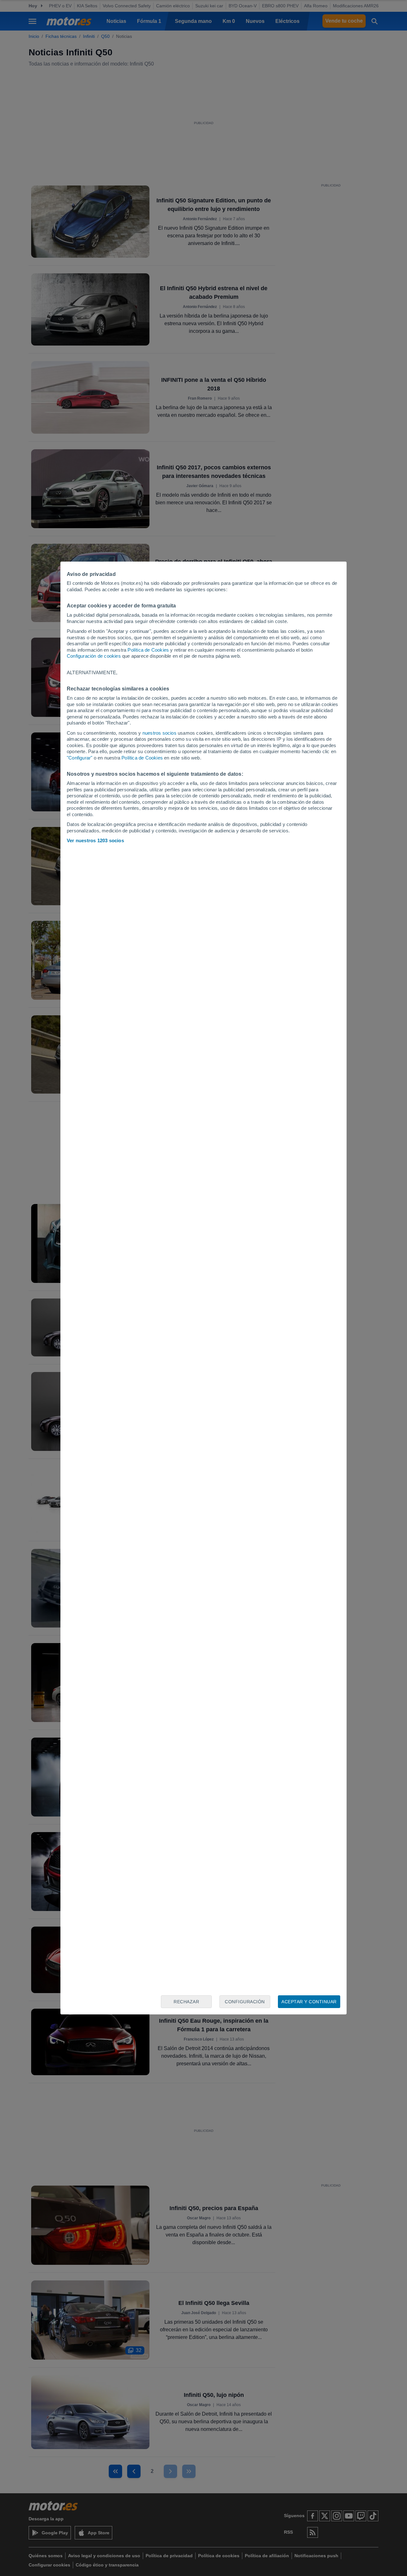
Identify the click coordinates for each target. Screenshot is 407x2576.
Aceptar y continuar (309, 2002)
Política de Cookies (148, 650)
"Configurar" (79, 758)
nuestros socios (159, 733)
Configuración (245, 2002)
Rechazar (186, 2002)
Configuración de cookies (94, 656)
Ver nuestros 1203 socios (95, 840)
